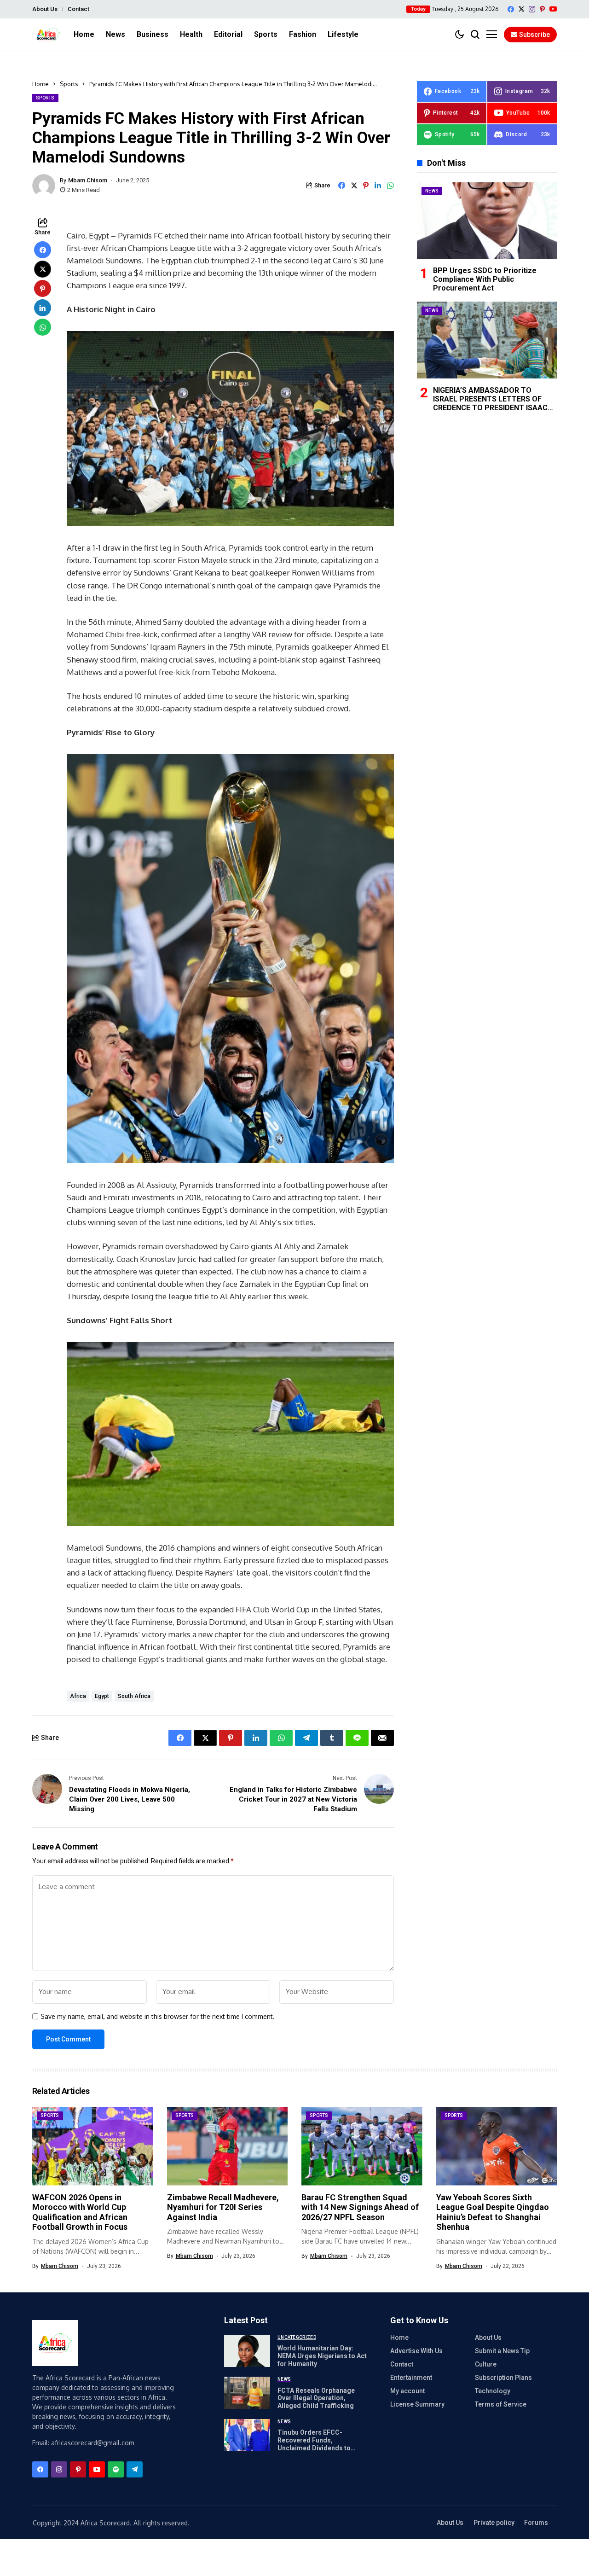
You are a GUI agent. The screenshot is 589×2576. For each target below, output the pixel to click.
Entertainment (411, 2378)
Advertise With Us (416, 2351)
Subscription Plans (503, 2378)
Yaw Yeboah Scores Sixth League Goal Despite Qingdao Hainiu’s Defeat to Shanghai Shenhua (493, 2212)
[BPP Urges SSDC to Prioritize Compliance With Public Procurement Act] (487, 221)
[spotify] (116, 2469)
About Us (45, 9)
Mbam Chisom (88, 180)
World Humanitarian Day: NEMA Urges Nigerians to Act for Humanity (322, 2356)
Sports (69, 84)
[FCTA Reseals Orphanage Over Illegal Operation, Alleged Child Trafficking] (247, 2393)
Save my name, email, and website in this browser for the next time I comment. (158, 2017)
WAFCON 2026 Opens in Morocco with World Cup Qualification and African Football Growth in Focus (80, 2212)
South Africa (134, 1696)
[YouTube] (553, 9)
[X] (521, 9)
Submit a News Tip (502, 2351)
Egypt (102, 1696)
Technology (493, 2391)
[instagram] (532, 9)
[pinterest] (542, 9)
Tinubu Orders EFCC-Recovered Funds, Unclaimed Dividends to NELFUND (314, 2444)
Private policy (494, 2523)
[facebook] (511, 9)
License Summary (417, 2404)
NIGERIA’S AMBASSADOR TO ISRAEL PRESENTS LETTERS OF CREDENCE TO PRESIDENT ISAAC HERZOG (490, 403)
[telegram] (135, 2469)
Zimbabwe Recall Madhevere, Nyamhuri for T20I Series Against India (223, 2207)
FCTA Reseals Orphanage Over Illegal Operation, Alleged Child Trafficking (316, 2398)
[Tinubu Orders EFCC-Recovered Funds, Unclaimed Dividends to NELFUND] (247, 2435)
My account (407, 2391)
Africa (78, 1696)
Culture (486, 2364)
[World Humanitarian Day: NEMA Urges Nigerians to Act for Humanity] (247, 2351)
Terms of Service (501, 2404)
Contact (78, 9)
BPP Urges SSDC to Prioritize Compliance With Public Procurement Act (485, 279)
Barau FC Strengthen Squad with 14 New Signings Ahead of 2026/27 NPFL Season (360, 2207)
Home (40, 84)
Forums (536, 2523)
